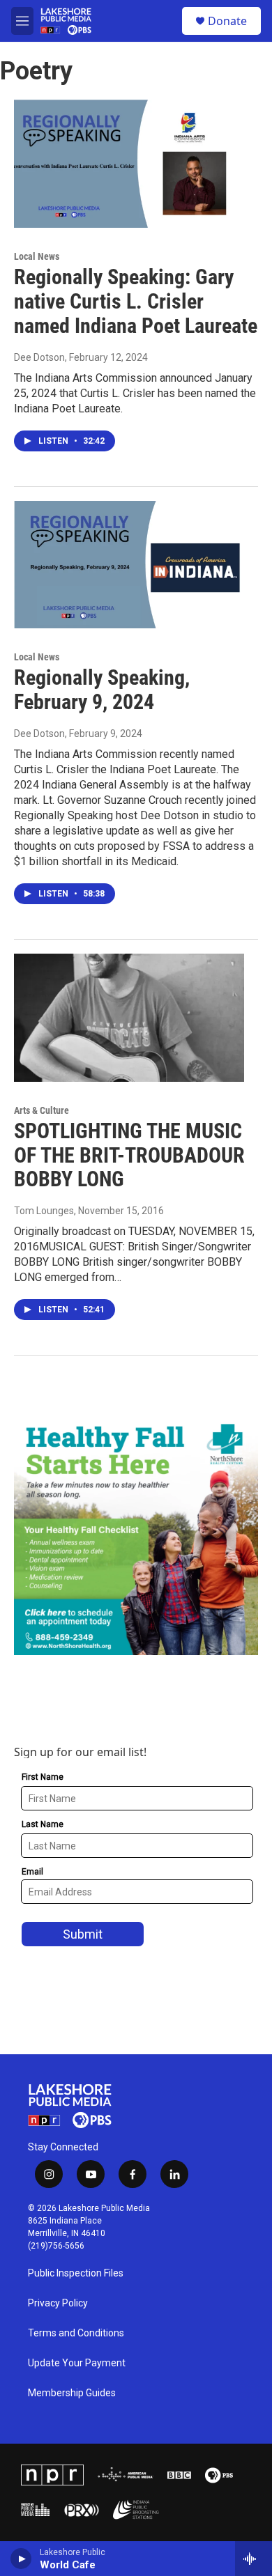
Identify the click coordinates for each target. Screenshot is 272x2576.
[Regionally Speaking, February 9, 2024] (129, 565)
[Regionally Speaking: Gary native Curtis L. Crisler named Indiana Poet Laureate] (129, 164)
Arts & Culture (41, 1110)
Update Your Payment (77, 2363)
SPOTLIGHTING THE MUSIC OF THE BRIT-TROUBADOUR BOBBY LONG (129, 1155)
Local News (37, 256)
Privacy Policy (58, 2303)
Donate (227, 21)
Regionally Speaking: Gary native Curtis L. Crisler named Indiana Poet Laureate (136, 301)
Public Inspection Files (76, 2273)
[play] (21, 2559)
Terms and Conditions (76, 2333)
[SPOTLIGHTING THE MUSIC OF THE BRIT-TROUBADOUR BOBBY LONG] (129, 1018)
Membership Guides (72, 2393)
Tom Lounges (44, 1211)
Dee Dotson (39, 357)
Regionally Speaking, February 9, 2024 (102, 690)
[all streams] (254, 2559)
